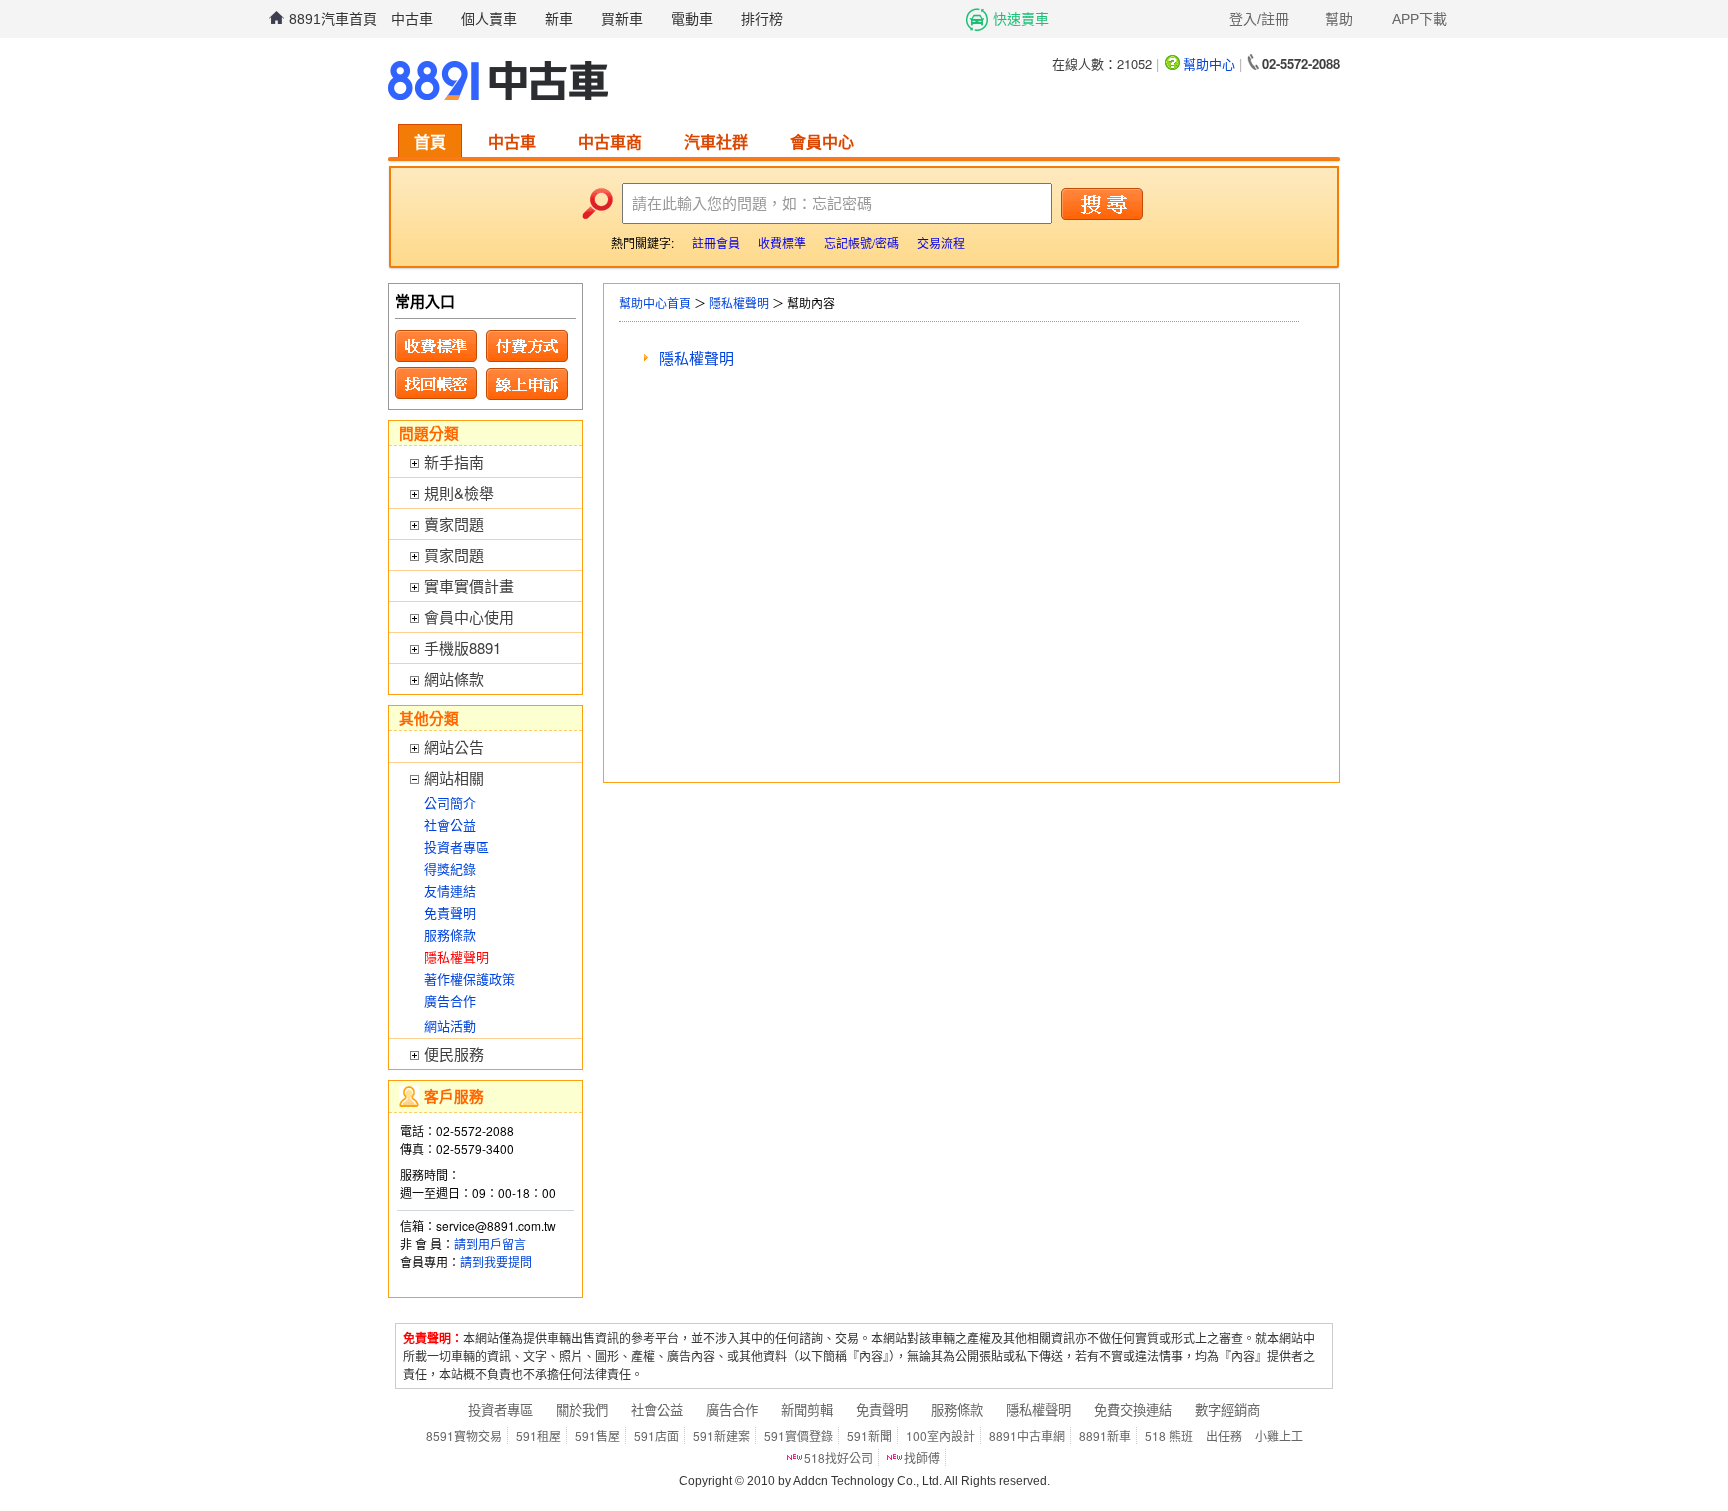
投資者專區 (456, 846)
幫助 (1339, 19)
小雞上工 (1279, 1435)
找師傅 (922, 1457)
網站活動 (450, 1025)
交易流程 (941, 242)
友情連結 (450, 890)
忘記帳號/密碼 (861, 242)
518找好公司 (838, 1457)
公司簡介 (450, 802)
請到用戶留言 (490, 1243)
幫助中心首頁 (655, 302)
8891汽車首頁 (333, 19)
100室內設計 (940, 1435)
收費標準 (782, 242)
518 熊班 (1169, 1435)
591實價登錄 (798, 1435)
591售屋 (597, 1435)
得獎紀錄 (450, 868)
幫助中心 (1209, 63)
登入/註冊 (1259, 19)
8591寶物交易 (464, 1435)
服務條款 (450, 934)
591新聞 (869, 1435)
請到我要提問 (496, 1261)
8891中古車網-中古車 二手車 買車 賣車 (498, 81)
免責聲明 (450, 912)
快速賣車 (1021, 19)
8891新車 (1105, 1435)
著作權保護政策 (469, 978)
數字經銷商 (1227, 1409)
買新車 (622, 19)
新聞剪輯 (807, 1409)
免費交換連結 (1133, 1409)
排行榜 (762, 19)
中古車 (412, 19)
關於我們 (582, 1409)
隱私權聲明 (739, 302)
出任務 (1224, 1435)
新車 (559, 19)
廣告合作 (450, 1000)
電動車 (692, 19)
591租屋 (538, 1435)
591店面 (656, 1435)
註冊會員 (716, 242)
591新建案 (721, 1435)
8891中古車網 (1027, 1435)
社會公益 (450, 824)
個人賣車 (489, 19)
